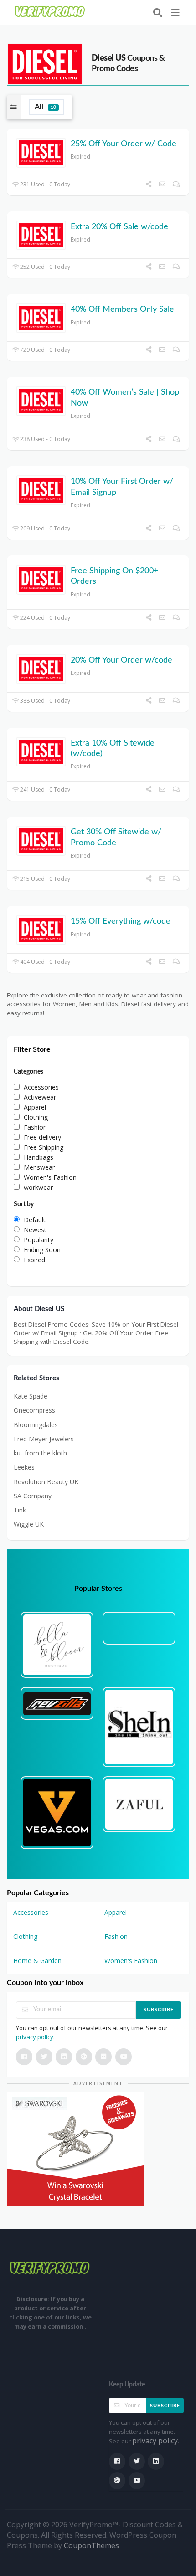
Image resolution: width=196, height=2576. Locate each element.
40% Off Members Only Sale (122, 309)
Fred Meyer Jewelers (44, 1439)
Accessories (31, 1912)
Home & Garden (37, 1961)
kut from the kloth (40, 1453)
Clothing (25, 1936)
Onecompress (34, 1410)
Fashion (116, 1936)
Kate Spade (31, 1396)
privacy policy (35, 2037)
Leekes (24, 1467)
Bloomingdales (36, 1425)
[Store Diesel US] (45, 63)
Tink (20, 1510)
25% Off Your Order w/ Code (124, 144)
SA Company (33, 1496)
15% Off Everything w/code (121, 921)
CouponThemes (91, 2545)
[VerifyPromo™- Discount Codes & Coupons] (50, 12)
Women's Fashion (131, 1961)
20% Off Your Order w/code (121, 660)
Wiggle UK (29, 1524)
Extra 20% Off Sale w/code (119, 227)
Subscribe (159, 2010)
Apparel (116, 1912)
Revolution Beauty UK (46, 1482)
